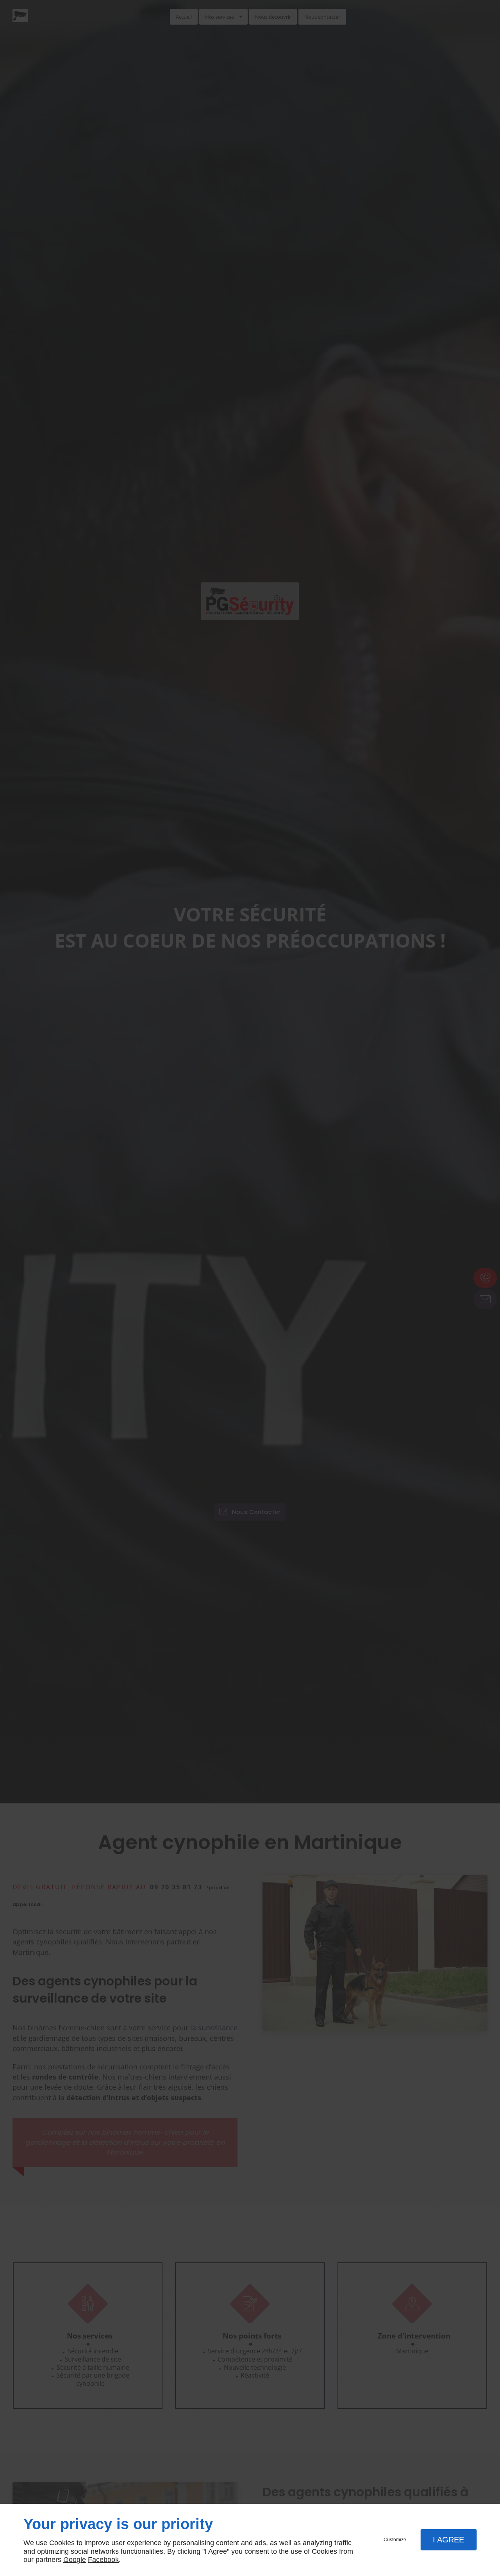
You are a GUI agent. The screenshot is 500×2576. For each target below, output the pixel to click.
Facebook (103, 2560)
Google (75, 2560)
